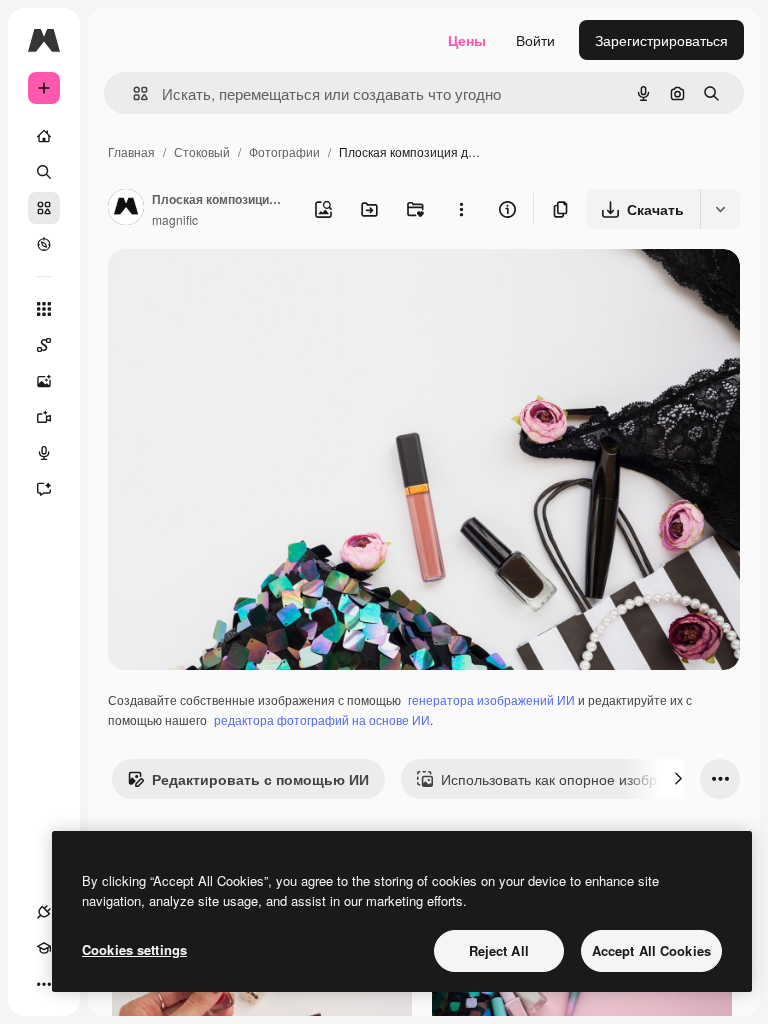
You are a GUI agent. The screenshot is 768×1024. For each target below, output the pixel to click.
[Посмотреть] (44, 244)
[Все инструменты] (44, 309)
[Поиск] (44, 172)
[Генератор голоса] (44, 453)
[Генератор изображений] (44, 381)
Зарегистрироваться (661, 40)
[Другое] (44, 984)
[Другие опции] (461, 209)
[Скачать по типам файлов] (720, 209)
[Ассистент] (44, 489)
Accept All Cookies (651, 950)
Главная (131, 151)
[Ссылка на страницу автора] (126, 209)
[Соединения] (44, 912)
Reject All (499, 950)
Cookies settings (134, 949)
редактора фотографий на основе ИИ (322, 719)
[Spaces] (44, 345)
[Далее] (678, 779)
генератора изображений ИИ (491, 699)
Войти (535, 40)
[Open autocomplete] (132, 93)
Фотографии (284, 151)
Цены (467, 40)
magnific (175, 219)
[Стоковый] (44, 208)
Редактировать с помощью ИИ (260, 779)
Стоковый (202, 151)
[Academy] (44, 948)
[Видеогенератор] (44, 417)
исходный (242, 287)
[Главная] (44, 136)
